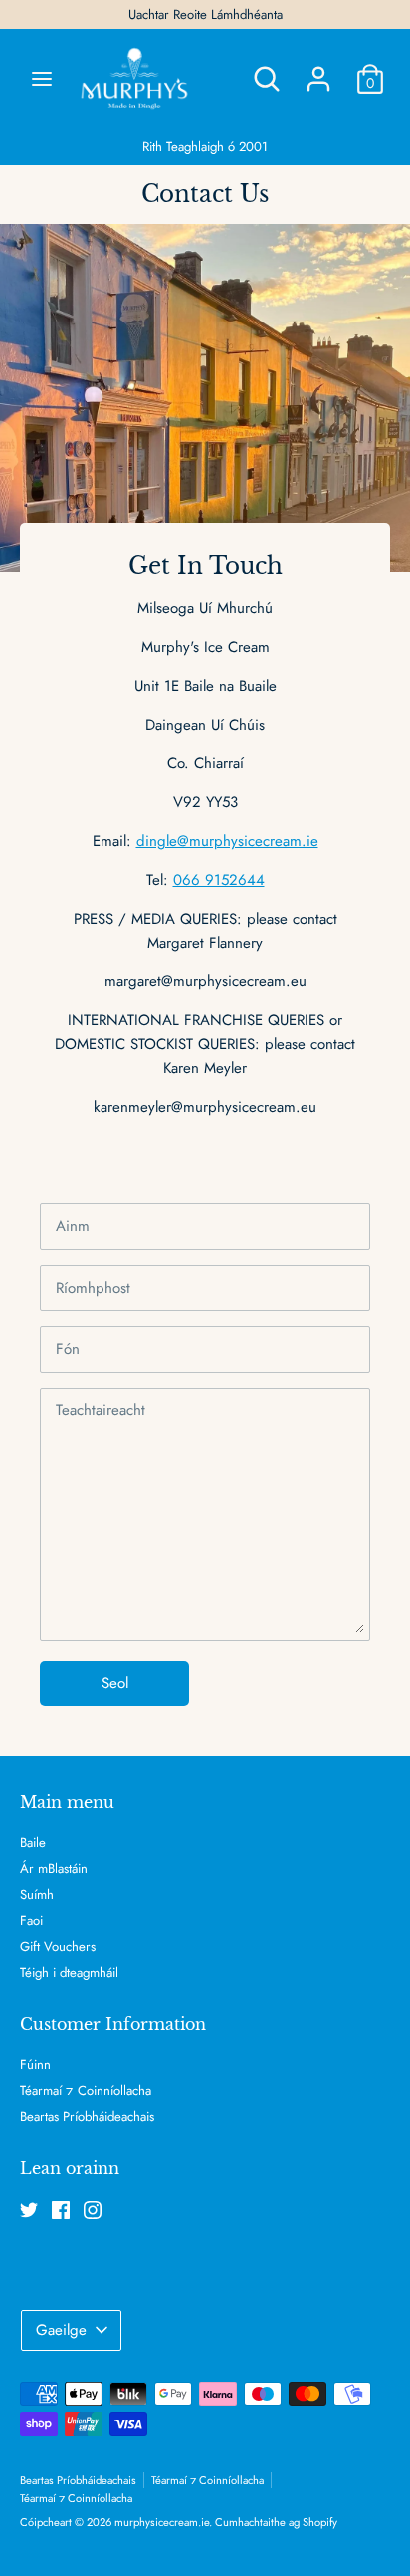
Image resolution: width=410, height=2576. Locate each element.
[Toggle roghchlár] (42, 79)
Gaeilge (61, 2330)
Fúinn (35, 2065)
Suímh (37, 1895)
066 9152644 (219, 880)
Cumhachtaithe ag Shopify (276, 2522)
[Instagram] (93, 2210)
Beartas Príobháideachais (87, 2117)
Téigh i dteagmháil (69, 1972)
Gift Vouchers (58, 1946)
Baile (33, 1843)
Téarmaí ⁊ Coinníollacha (86, 2091)
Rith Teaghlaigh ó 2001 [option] (205, 147)
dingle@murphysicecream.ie (227, 841)
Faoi (31, 1921)
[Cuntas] (318, 71)
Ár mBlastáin (54, 1869)
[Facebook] (61, 2210)
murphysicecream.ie (162, 2522)
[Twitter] (29, 2210)
